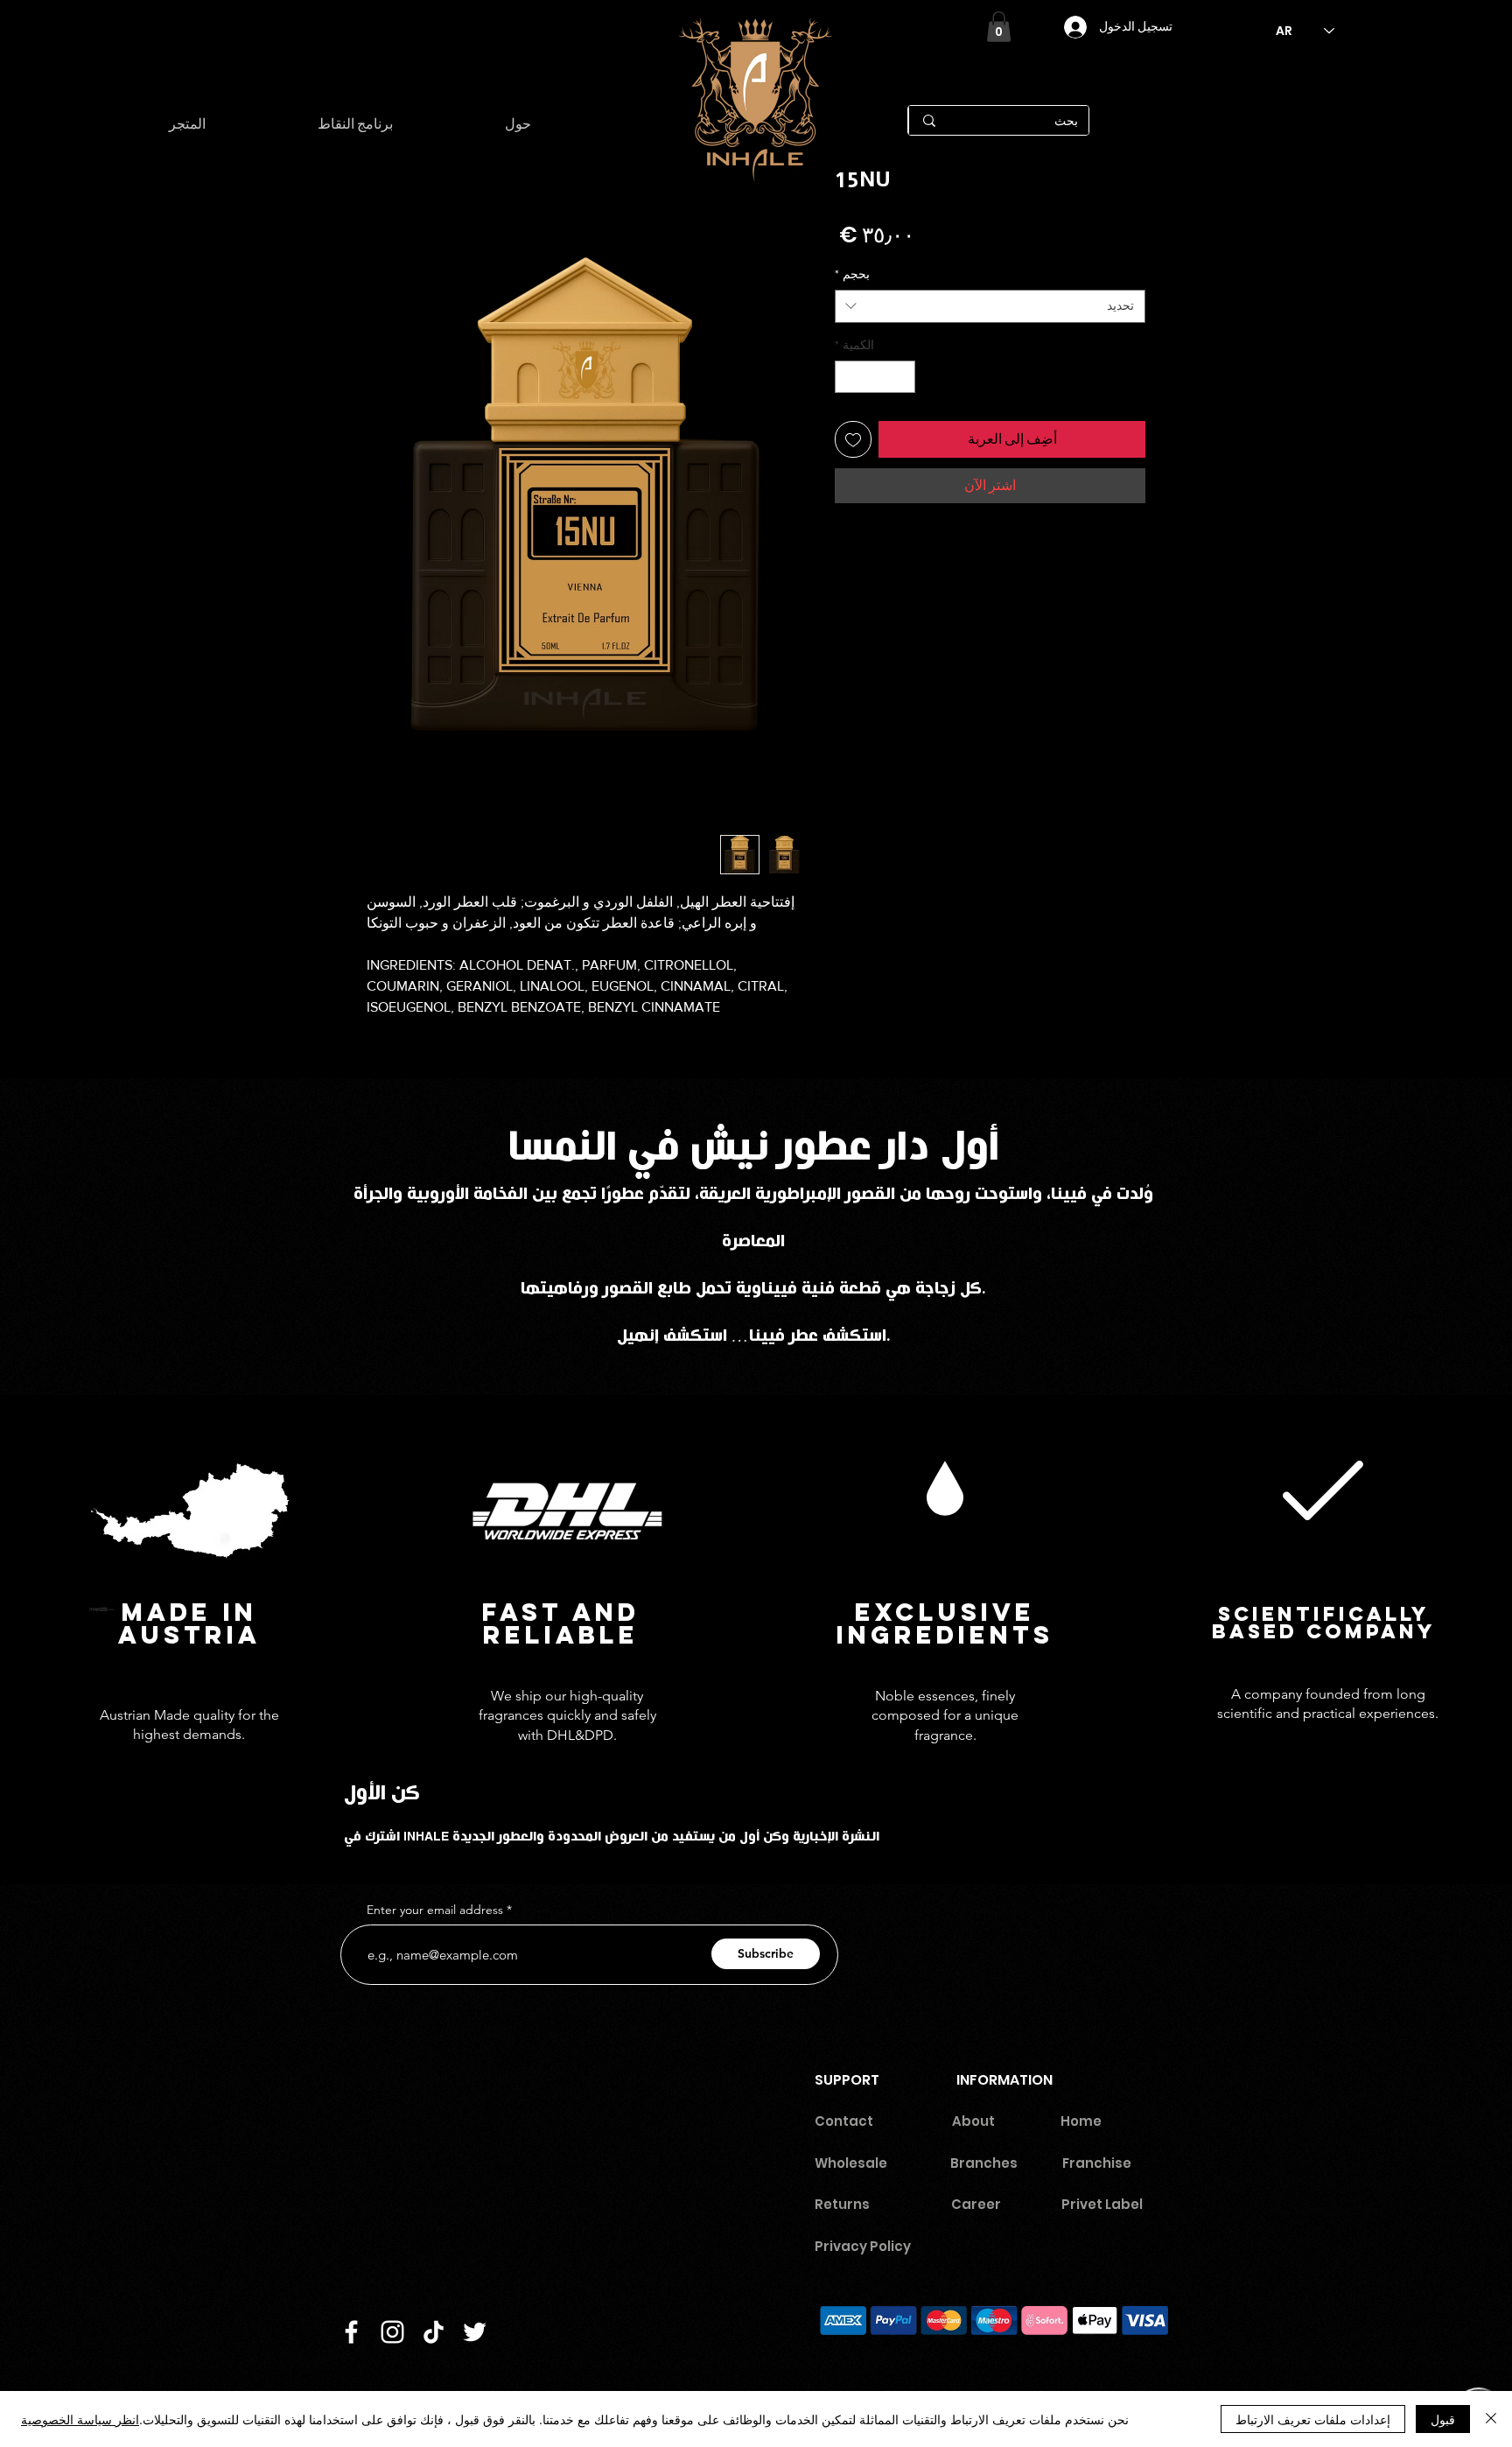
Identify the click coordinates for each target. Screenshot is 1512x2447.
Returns (842, 2204)
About (973, 2121)
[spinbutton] (875, 377)
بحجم (852, 274)
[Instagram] (392, 2332)
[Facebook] (351, 2332)
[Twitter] (475, 2332)
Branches (984, 2163)
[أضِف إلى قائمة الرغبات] (853, 439)
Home (1081, 2121)
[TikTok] (434, 2332)
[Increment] (848, 377)
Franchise (1097, 2163)
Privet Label (1102, 2204)
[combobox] (990, 306)
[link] (999, 27)
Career (984, 2204)
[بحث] (929, 120)
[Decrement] (902, 377)
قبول (1443, 2419)
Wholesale (851, 2163)
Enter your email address (435, 1910)
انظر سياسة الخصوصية (80, 2419)
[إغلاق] (1491, 2419)
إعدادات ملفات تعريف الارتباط (1313, 2419)
